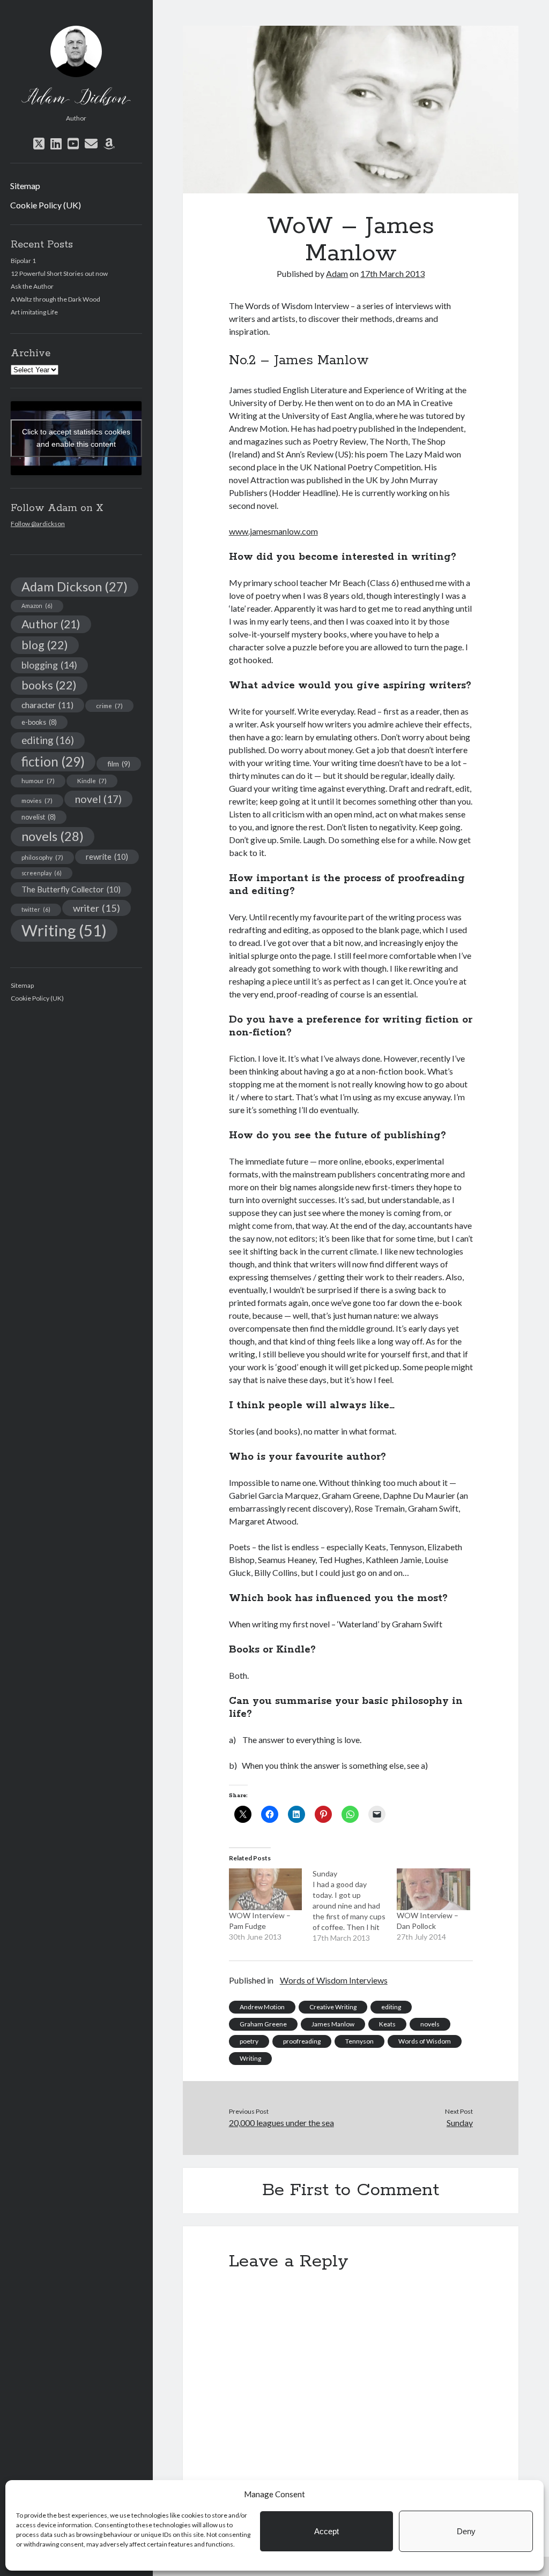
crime (109, 705)
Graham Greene (263, 2024)
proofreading (302, 2041)
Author (51, 624)
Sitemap (25, 186)
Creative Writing (333, 2007)
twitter (36, 909)
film (119, 764)
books (49, 685)
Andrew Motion (262, 2007)
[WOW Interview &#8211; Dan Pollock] (433, 1889)
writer (97, 908)
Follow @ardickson (38, 524)
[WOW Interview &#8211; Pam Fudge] (266, 1889)
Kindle (92, 780)
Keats (387, 2024)
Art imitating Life (34, 312)
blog (45, 645)
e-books (39, 722)
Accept (327, 2531)
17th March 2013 (392, 273)
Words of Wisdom (425, 2041)
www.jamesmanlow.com (273, 531)
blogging (49, 665)
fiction (53, 761)
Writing (64, 930)
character (47, 705)
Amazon (37, 606)
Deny (466, 2531)
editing (48, 740)
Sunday (460, 2123)
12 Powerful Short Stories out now (59, 273)
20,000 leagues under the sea (281, 2123)
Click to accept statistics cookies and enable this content (76, 438)
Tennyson (359, 2041)
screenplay (42, 873)
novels (53, 836)
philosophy (42, 857)
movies (37, 800)
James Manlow (333, 2024)
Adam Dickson (75, 587)
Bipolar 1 (23, 261)
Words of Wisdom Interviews (334, 1980)
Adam (337, 273)
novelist (39, 817)
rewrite (107, 857)
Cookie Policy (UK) (46, 205)
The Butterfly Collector (71, 889)
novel (98, 799)
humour (38, 780)
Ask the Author (32, 286)
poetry (249, 2041)
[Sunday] (355, 1906)
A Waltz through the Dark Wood (55, 299)
